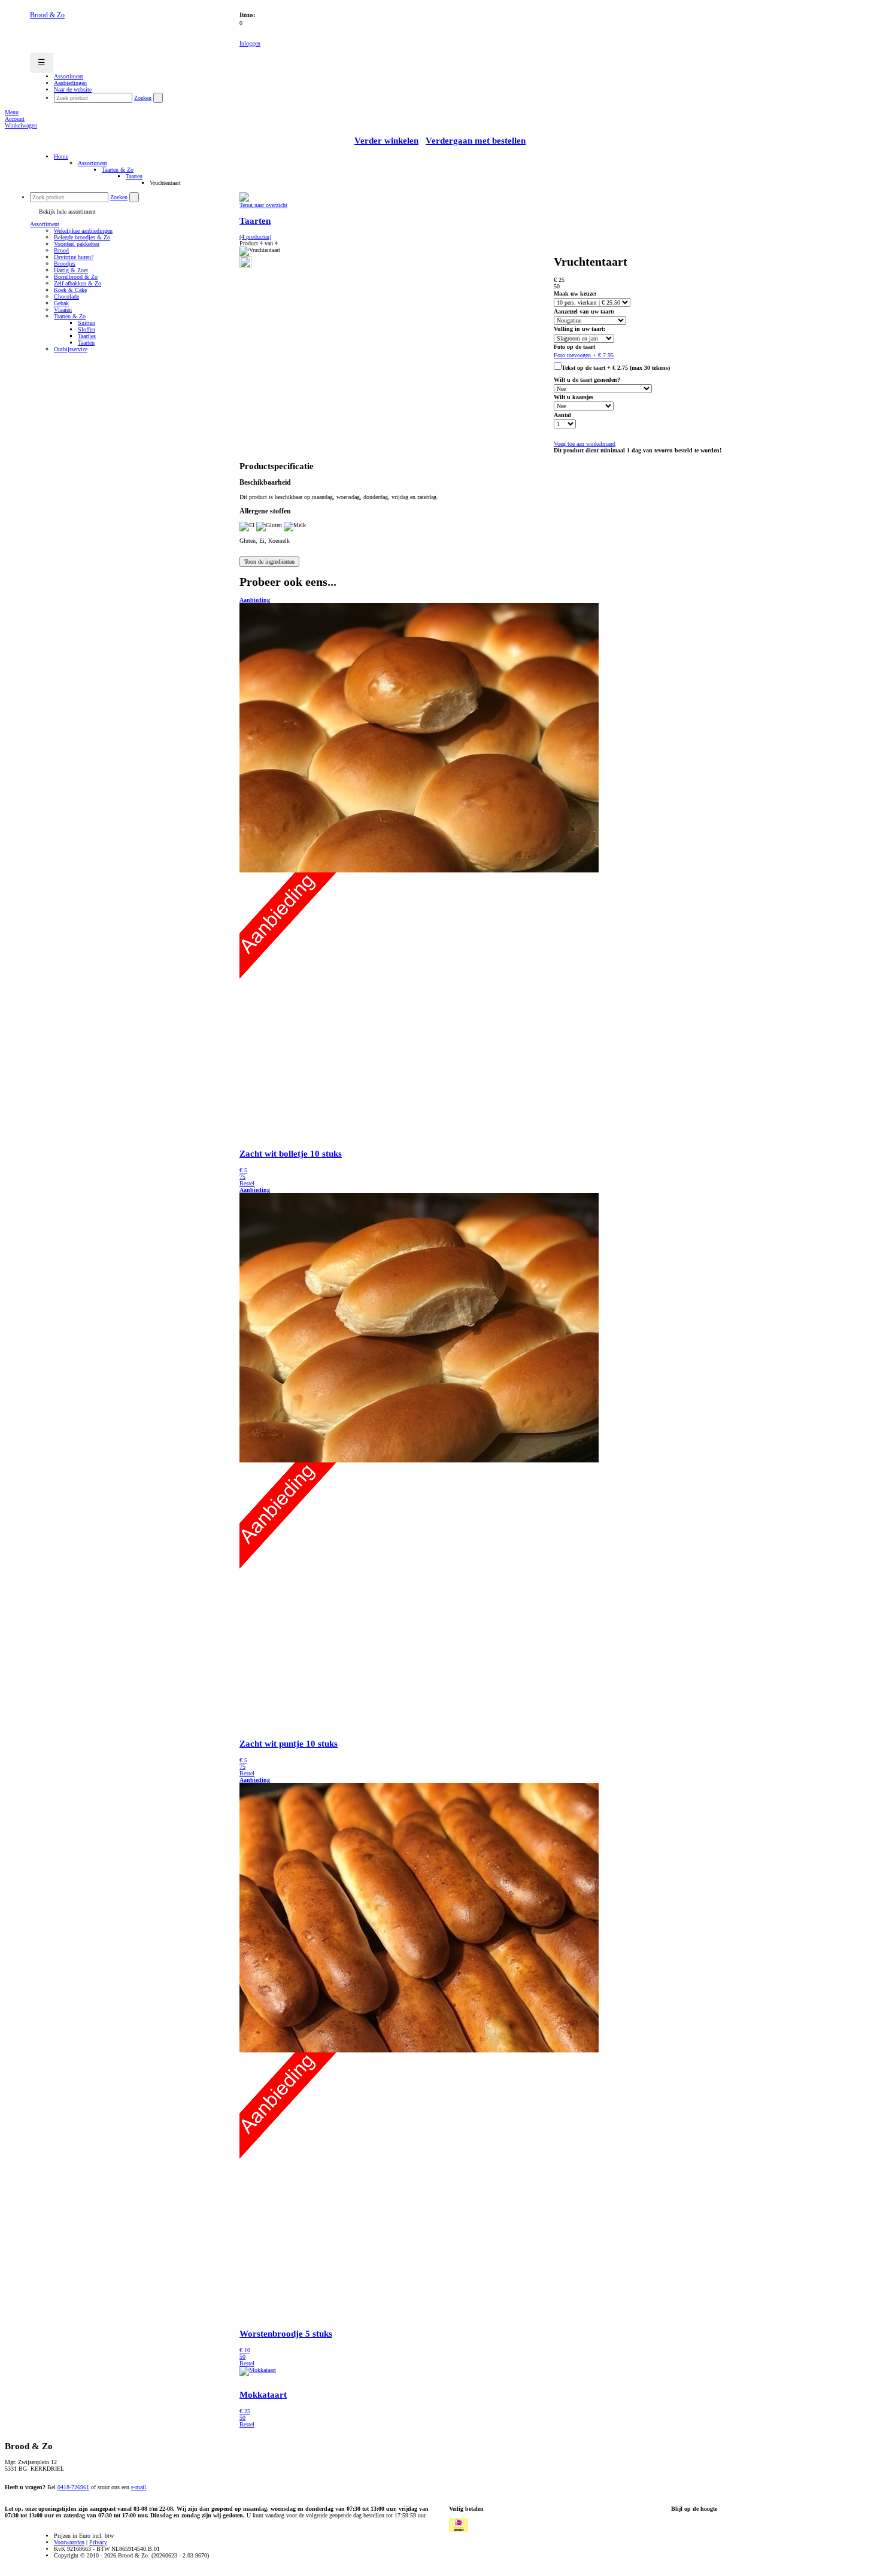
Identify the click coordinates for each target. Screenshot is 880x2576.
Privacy (98, 2542)
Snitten (87, 323)
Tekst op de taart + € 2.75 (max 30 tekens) (616, 368)
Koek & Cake (70, 290)
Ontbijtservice (71, 349)
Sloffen (87, 329)
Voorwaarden (69, 2542)
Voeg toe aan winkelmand (585, 444)
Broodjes (65, 264)
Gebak (61, 303)
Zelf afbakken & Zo (78, 283)
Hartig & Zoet (71, 270)
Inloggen (250, 43)
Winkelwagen (21, 125)
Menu (12, 112)
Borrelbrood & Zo (76, 277)
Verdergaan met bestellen (476, 141)
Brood (61, 250)
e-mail (139, 2487)
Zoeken (143, 98)
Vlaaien (63, 310)
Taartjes (87, 336)
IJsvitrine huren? (74, 257)
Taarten (134, 176)
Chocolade (66, 296)
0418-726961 (73, 2487)
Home (61, 156)
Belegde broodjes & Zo (82, 237)
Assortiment (92, 163)
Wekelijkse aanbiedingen (83, 231)
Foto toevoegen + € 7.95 (584, 355)
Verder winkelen (386, 141)
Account (15, 119)
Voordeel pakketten (77, 244)
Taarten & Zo (118, 170)
